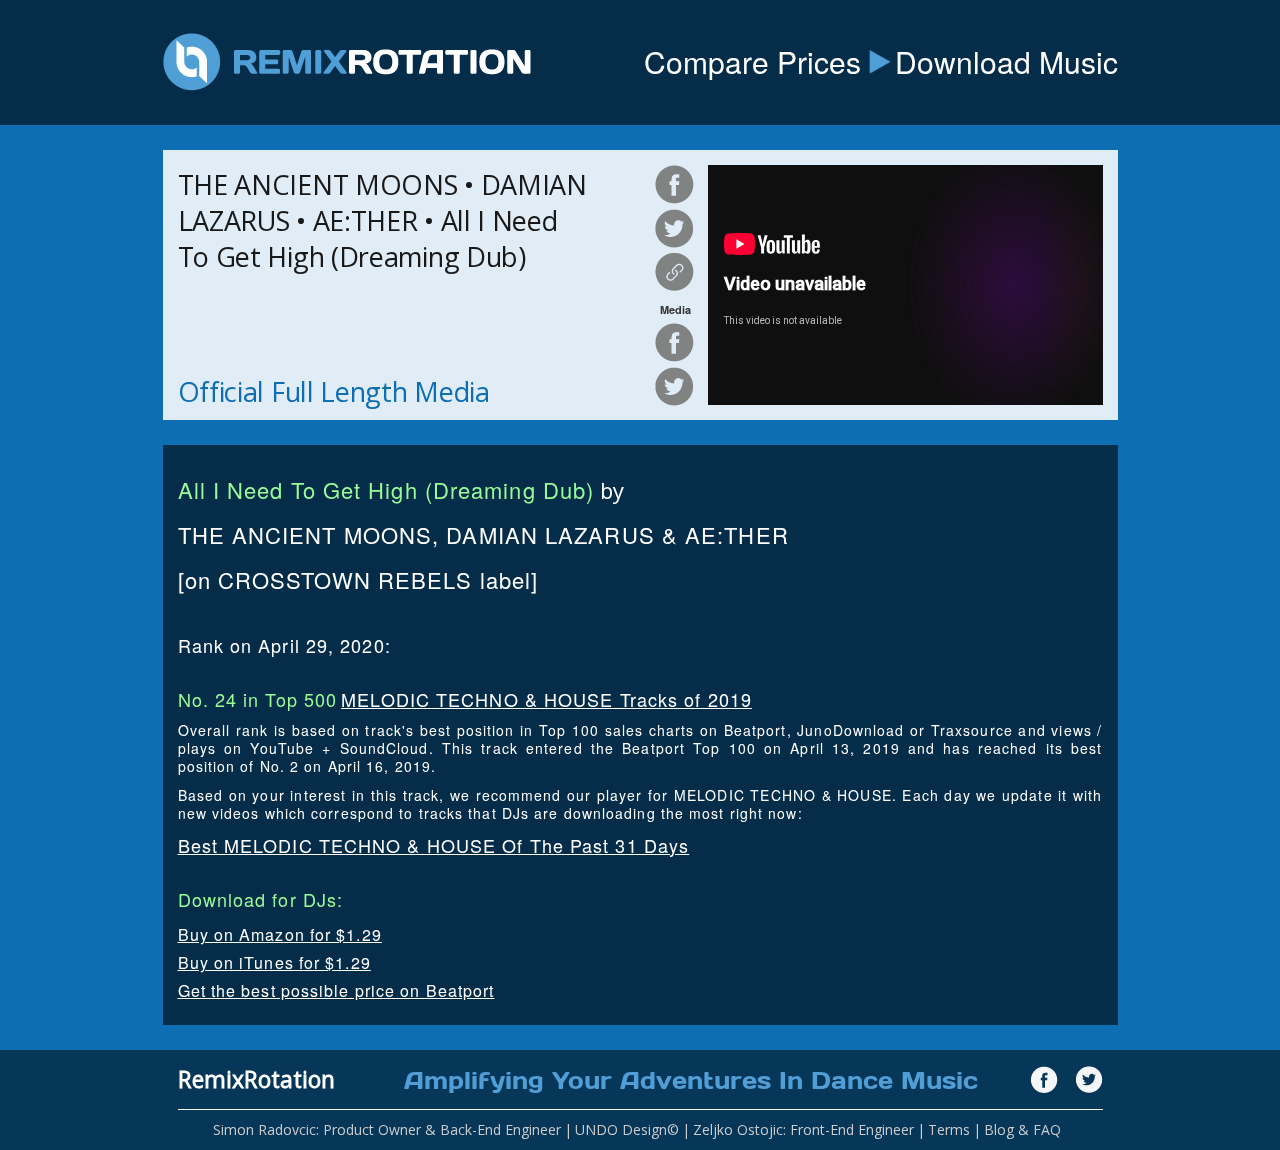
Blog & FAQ (1022, 1129)
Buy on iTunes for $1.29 (274, 962)
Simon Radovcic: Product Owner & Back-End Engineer (387, 1129)
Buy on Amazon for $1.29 (280, 934)
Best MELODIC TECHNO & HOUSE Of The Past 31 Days (434, 845)
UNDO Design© (627, 1129)
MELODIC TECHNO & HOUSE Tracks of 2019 (546, 699)
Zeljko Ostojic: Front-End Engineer (803, 1129)
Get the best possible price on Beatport (336, 990)
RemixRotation (256, 1079)
